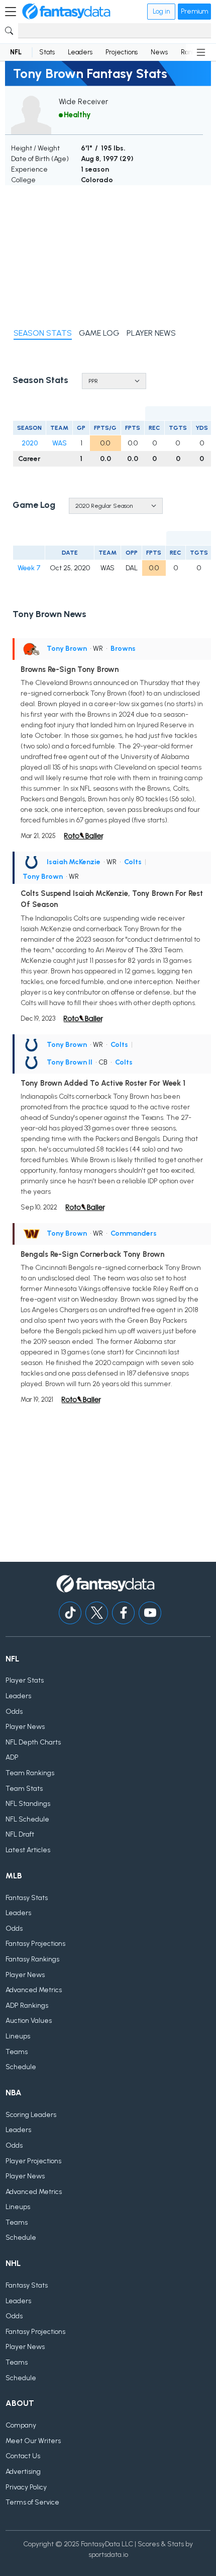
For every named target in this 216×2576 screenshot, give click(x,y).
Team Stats (24, 1789)
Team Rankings (30, 1773)
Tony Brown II (70, 1062)
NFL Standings (28, 1804)
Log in (161, 11)
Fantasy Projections (35, 1944)
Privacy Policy (26, 2487)
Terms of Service (32, 2502)
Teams (17, 2052)
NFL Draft (20, 1834)
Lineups (18, 2036)
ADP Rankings (27, 2005)
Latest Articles (28, 1850)
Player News (25, 1727)
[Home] (66, 12)
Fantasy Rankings (32, 1959)
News (159, 52)
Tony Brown (67, 649)
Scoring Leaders (31, 2115)
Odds (14, 1712)
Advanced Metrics (34, 1990)
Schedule (21, 2067)
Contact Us (23, 2456)
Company (21, 2425)
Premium (194, 11)
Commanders (134, 1233)
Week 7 (29, 568)
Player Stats (25, 1680)
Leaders (80, 52)
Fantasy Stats (27, 1898)
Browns (123, 649)
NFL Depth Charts (33, 1742)
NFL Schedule (27, 1819)
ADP (12, 1757)
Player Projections (33, 2161)
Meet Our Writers (33, 2441)
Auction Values (29, 2021)
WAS (60, 443)
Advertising (23, 2472)
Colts (133, 862)
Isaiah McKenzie (74, 862)
